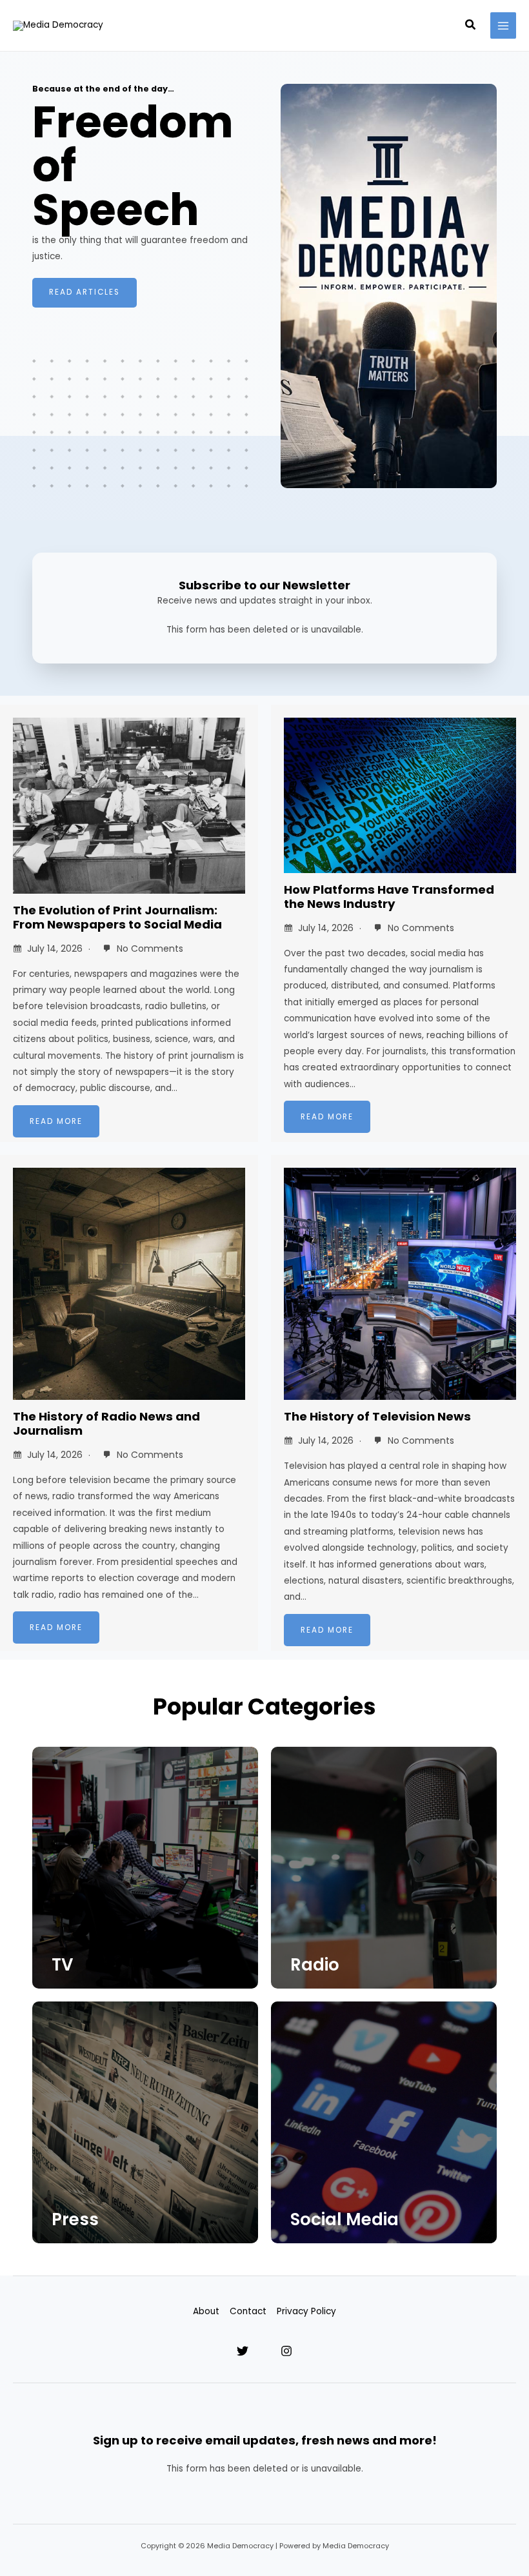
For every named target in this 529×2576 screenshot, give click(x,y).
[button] (471, 26)
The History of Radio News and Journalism (106, 1423)
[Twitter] (243, 2351)
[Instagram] (286, 2351)
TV (62, 1965)
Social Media (344, 2219)
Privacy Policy (306, 2311)
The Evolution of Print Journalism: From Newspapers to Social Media (117, 917)
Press (75, 2219)
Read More (56, 1121)
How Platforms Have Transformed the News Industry (389, 897)
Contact (248, 2311)
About (206, 2311)
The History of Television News (377, 1416)
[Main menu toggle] (504, 25)
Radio (315, 1965)
